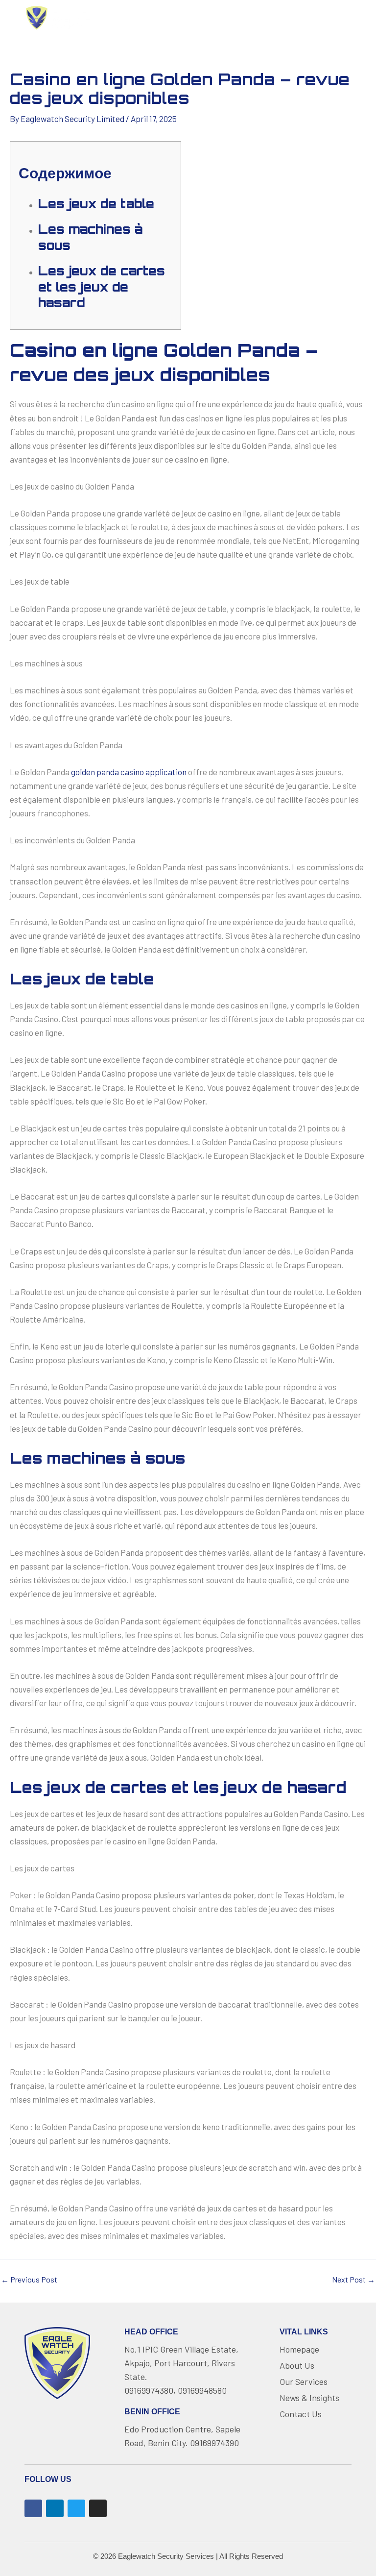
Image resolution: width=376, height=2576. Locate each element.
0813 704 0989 (314, 18)
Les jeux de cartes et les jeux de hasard (102, 287)
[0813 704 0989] (273, 18)
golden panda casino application (129, 772)
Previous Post (29, 2280)
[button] (177, 18)
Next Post (353, 2280)
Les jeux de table (96, 204)
